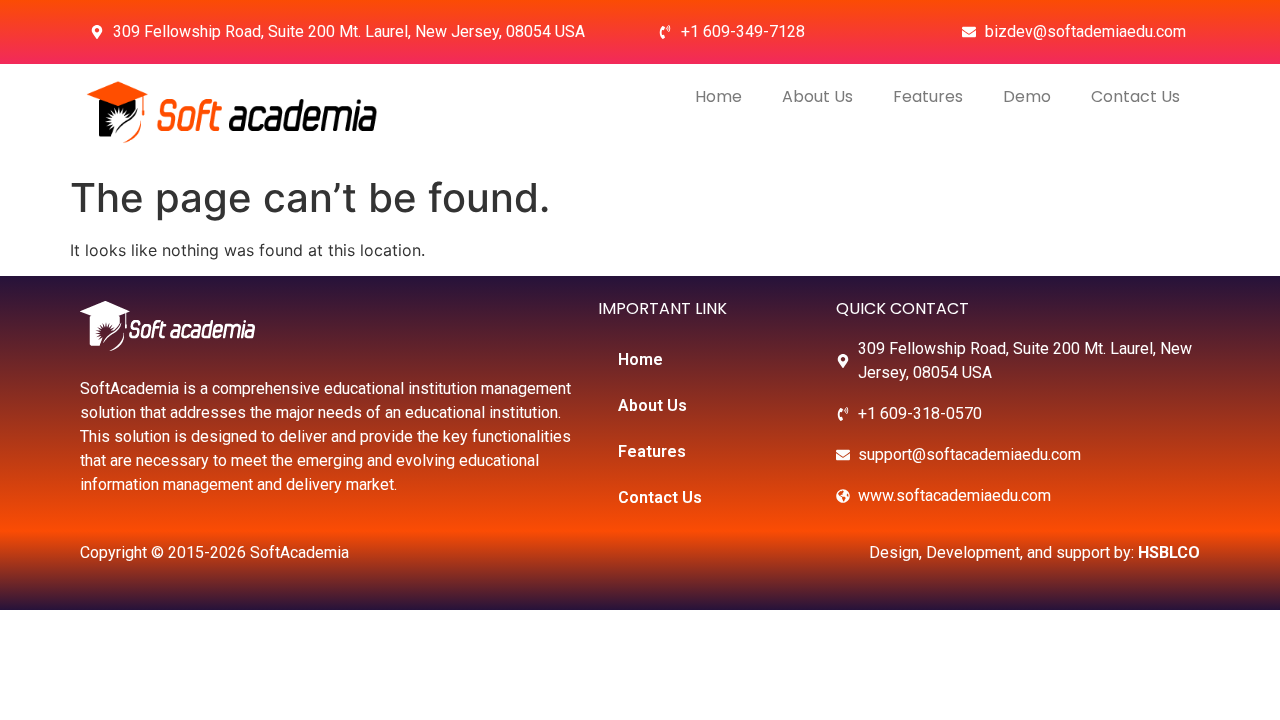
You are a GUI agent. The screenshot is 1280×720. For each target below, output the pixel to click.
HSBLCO (1169, 552)
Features (928, 96)
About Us (817, 96)
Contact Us (1135, 96)
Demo (1027, 96)
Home (718, 96)
